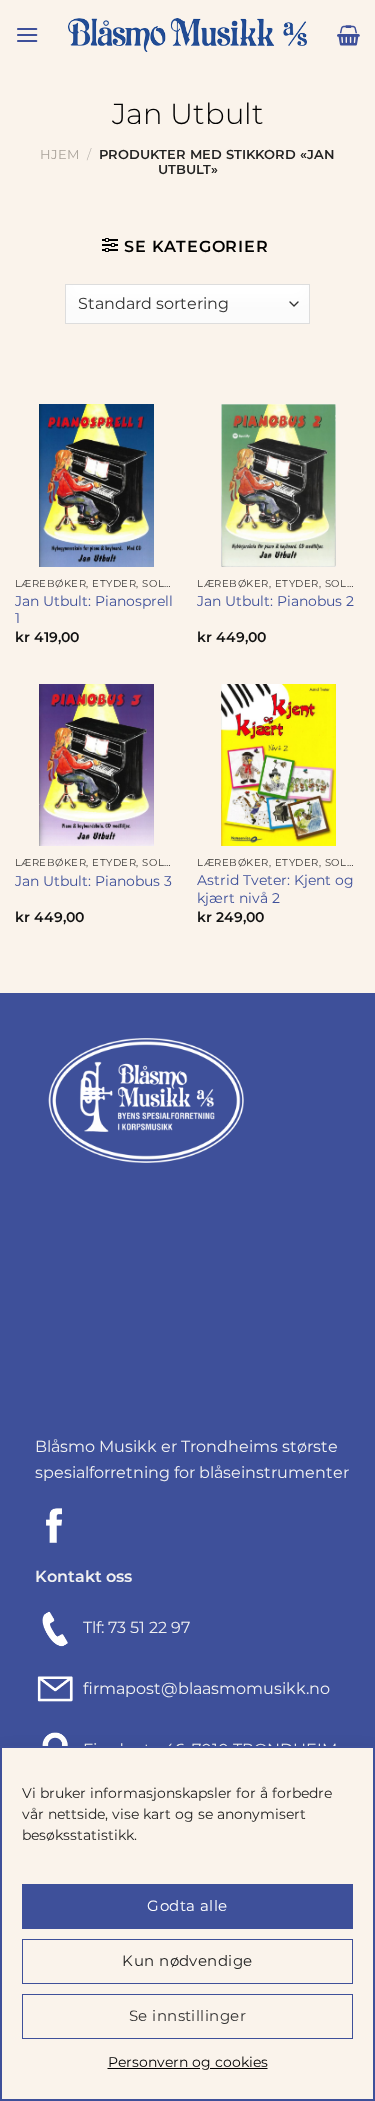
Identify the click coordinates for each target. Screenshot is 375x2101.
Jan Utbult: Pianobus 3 (93, 881)
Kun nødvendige (187, 1960)
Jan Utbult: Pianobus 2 (275, 601)
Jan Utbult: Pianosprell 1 (94, 610)
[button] (27, 34)
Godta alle (187, 1905)
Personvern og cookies (188, 2062)
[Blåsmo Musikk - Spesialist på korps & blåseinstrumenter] (188, 35)
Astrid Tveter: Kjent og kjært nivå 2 (275, 889)
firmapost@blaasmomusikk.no (202, 1688)
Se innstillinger (187, 2015)
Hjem (59, 154)
